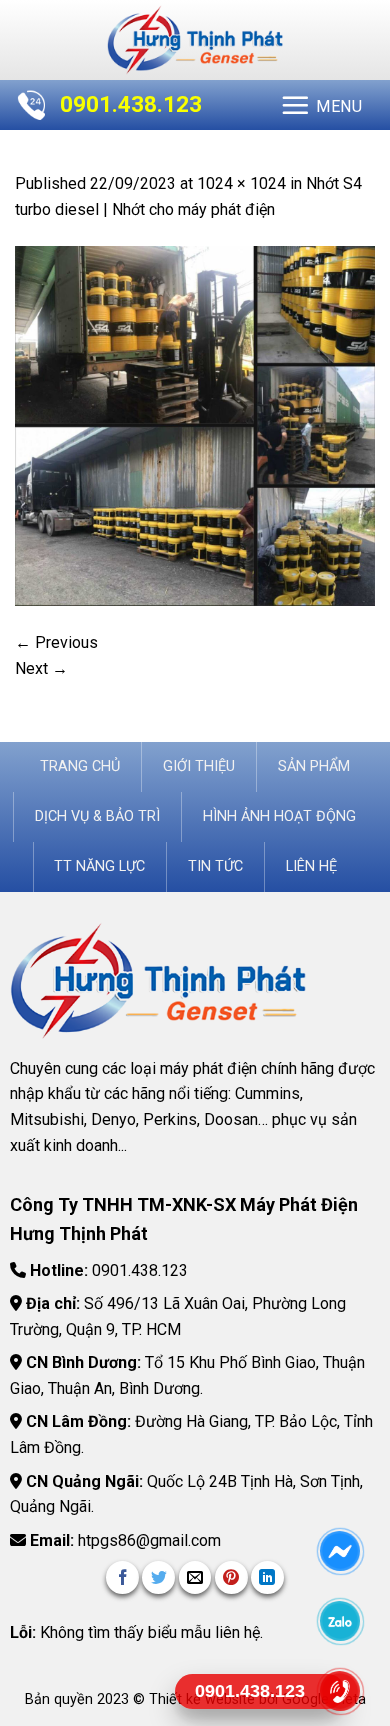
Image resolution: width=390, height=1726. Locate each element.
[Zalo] (340, 1621)
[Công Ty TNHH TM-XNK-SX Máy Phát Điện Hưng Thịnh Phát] (195, 40)
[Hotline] (340, 1691)
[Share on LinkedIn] (267, 1577)
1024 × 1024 (241, 183)
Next (41, 668)
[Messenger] (340, 1551)
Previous (56, 642)
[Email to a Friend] (195, 1577)
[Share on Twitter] (158, 1577)
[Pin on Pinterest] (231, 1577)
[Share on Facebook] (122, 1577)
